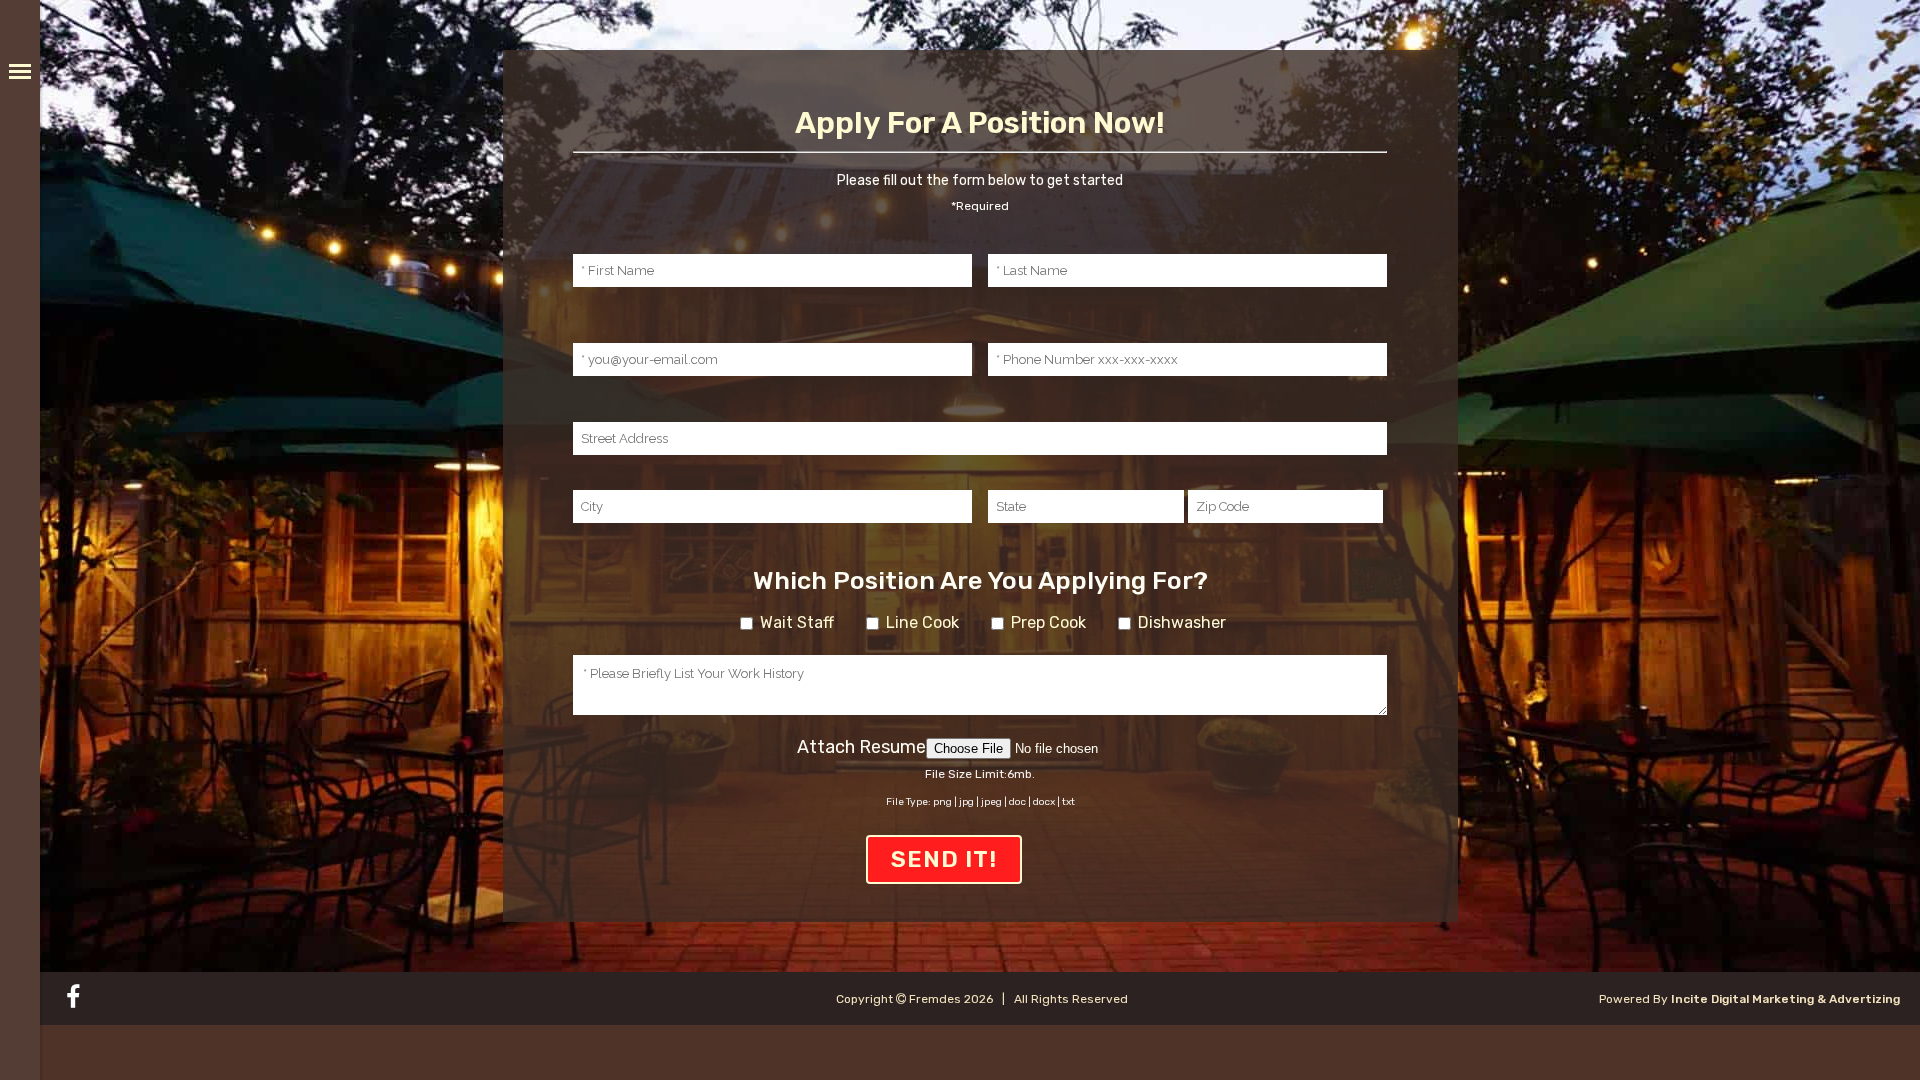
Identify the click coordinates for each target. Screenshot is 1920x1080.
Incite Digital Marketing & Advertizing (1785, 999)
